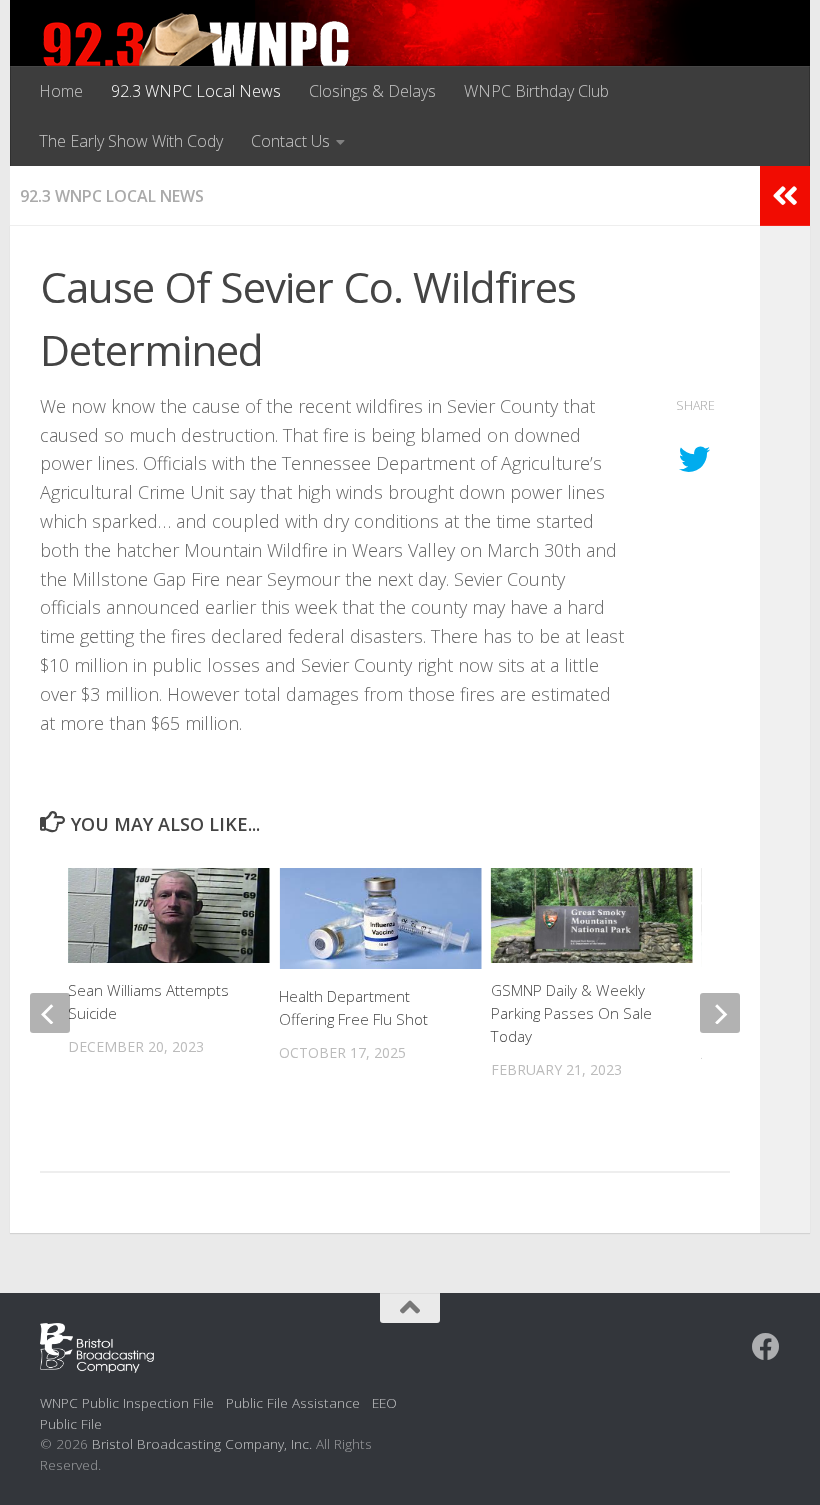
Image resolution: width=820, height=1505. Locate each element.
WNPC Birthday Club (536, 91)
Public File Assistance (293, 1402)
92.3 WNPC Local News (196, 91)
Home (61, 91)
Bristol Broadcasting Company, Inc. (202, 1443)
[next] (720, 1013)
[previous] (50, 1013)
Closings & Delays (372, 91)
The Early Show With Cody (131, 141)
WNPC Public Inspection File (127, 1402)
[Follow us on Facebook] (766, 1347)
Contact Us (290, 141)
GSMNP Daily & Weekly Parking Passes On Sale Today (571, 1013)
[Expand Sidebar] (785, 196)
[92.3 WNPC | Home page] (196, 55)
